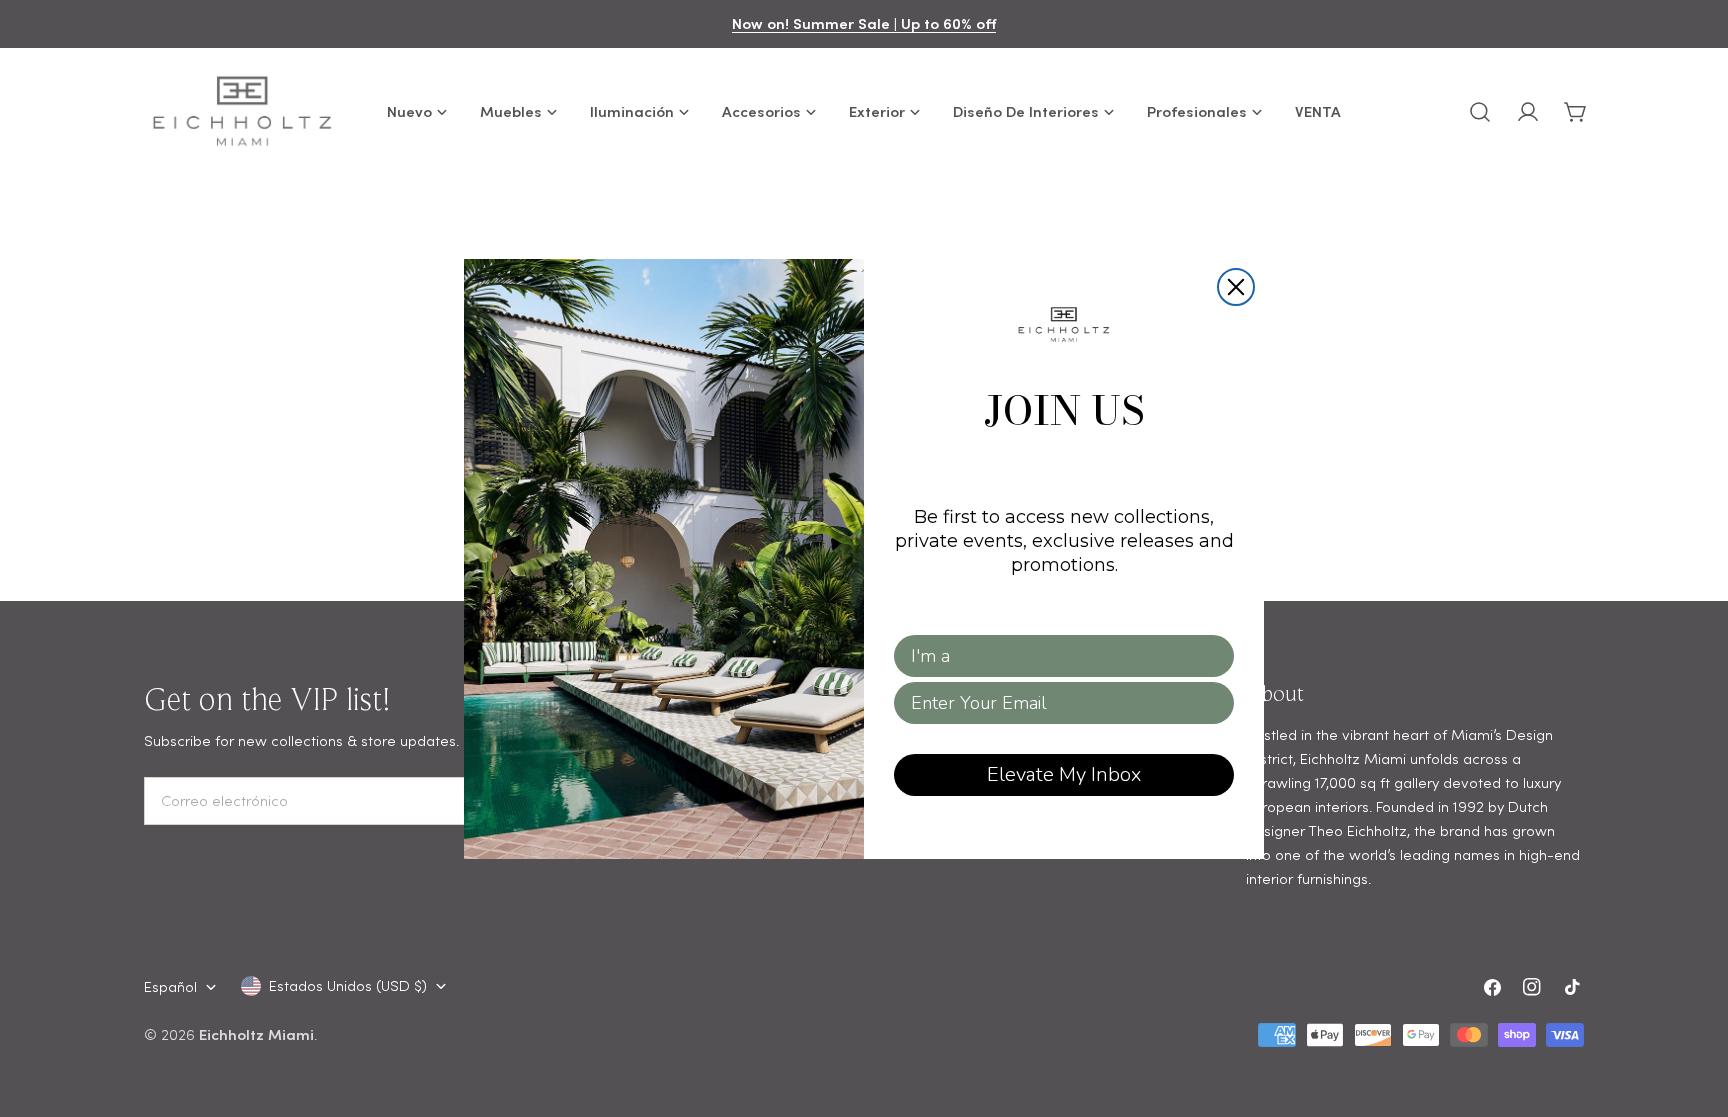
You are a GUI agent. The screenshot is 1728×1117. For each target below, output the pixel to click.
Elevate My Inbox (1064, 774)
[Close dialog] (1236, 287)
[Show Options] (1215, 656)
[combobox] (1058, 656)
